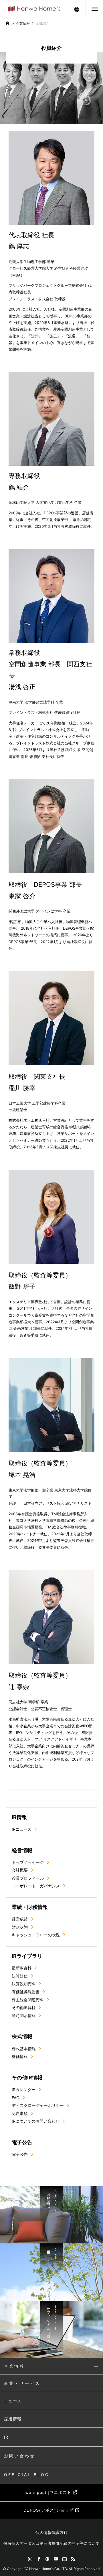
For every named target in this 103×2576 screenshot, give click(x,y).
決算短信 (20, 1976)
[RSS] (73, 2559)
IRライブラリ (27, 1956)
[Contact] (64, 2559)
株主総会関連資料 (28, 2000)
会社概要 (20, 1870)
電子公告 (22, 2142)
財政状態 (20, 1927)
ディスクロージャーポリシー (38, 2105)
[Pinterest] (47, 2559)
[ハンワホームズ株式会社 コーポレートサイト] (34, 8)
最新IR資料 (22, 1968)
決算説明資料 (24, 1984)
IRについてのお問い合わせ (36, 2121)
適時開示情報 (24, 2015)
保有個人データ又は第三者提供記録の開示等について (51, 2543)
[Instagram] (30, 2559)
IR (6, 2437)
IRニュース (22, 1829)
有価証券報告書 (26, 1992)
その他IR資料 (24, 2007)
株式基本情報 (24, 2049)
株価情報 (20, 2056)
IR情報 (19, 1817)
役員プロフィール (28, 1878)
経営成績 (20, 1919)
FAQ (16, 2098)
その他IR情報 (27, 2078)
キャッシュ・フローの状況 (36, 1935)
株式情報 (22, 2036)
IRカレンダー (24, 2090)
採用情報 (13, 2419)
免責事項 (20, 2113)
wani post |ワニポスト (49, 2492)
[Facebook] (39, 2559)
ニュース (13, 2401)
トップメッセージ (28, 1862)
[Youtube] (56, 2559)
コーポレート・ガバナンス (36, 1886)
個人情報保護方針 (51, 2532)
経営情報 (22, 1850)
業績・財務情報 (30, 1907)
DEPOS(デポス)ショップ (49, 2510)
